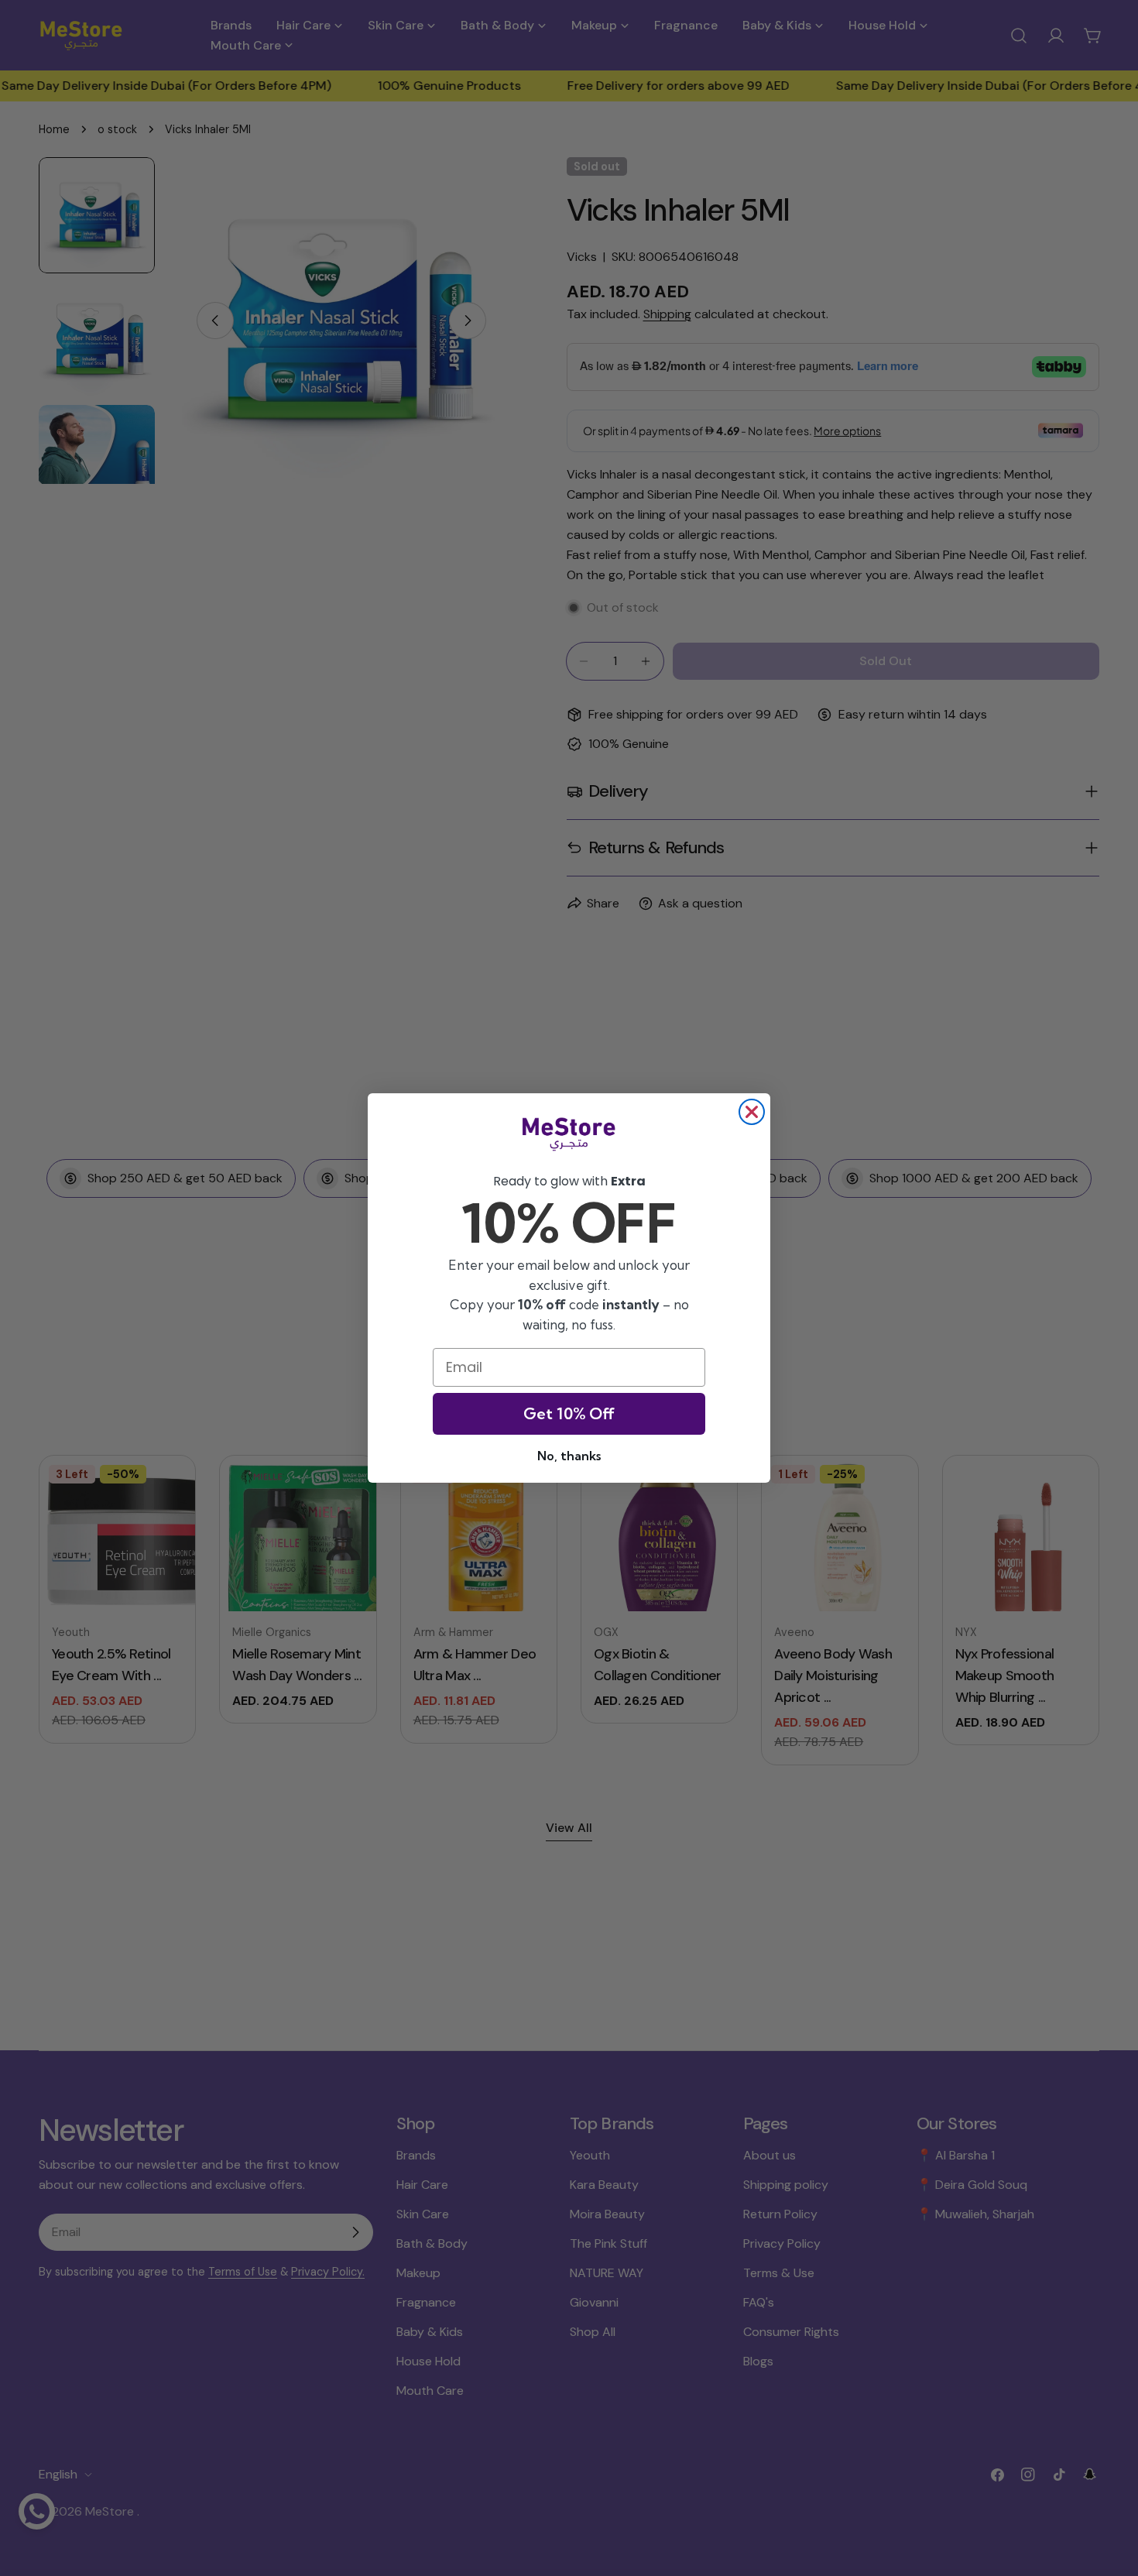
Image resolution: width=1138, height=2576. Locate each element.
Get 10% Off (569, 1413)
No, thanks (569, 1456)
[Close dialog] (752, 1112)
